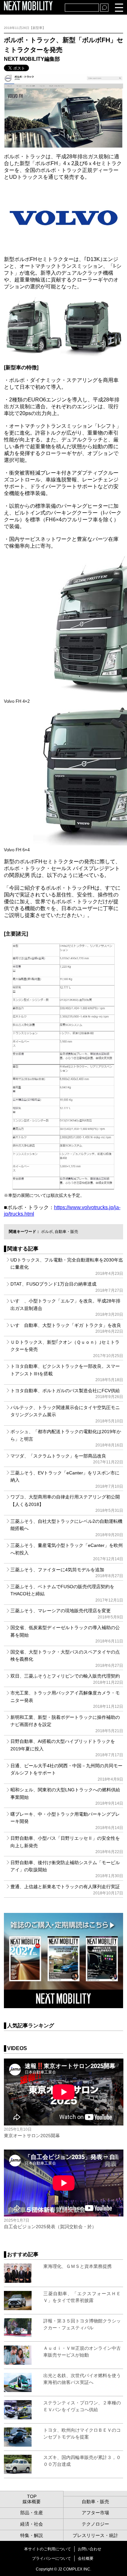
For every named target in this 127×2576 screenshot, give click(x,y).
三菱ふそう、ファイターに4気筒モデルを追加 (67, 1573)
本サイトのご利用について (48, 2549)
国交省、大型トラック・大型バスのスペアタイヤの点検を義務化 (67, 1659)
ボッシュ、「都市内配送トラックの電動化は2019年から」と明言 (67, 1438)
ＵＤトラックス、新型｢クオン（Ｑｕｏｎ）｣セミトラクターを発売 (67, 1349)
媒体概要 (32, 2502)
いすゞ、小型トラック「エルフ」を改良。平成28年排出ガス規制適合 (67, 1308)
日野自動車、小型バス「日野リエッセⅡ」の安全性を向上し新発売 (67, 1845)
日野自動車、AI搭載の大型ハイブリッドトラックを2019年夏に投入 (67, 1748)
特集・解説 (32, 2535)
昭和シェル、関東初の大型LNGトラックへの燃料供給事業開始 (67, 1796)
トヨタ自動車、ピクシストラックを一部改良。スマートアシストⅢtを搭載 (67, 1373)
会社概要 (86, 2558)
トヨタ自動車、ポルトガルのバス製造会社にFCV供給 (67, 1393)
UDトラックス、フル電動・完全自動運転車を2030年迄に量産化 (67, 1267)
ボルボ (47, 1232)
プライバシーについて (51, 2558)
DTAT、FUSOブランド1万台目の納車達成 (67, 1287)
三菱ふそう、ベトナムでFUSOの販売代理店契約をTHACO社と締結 (67, 1593)
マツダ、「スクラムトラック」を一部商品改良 (67, 1459)
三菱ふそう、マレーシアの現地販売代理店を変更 (67, 1614)
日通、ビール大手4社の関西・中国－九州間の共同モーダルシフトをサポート (67, 1772)
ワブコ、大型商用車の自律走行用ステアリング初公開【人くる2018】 (67, 1504)
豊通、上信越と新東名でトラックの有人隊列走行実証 (67, 1890)
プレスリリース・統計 (95, 2535)
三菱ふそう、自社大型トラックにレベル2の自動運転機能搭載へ (67, 1528)
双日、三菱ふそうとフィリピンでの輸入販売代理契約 (67, 1679)
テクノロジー (95, 2524)
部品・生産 (32, 2513)
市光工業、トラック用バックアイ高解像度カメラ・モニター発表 (67, 1700)
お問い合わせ (90, 2549)
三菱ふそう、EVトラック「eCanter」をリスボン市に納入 (67, 1479)
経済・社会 (32, 2524)
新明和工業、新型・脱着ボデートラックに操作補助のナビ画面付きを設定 (67, 1724)
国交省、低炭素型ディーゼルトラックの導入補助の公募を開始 (67, 1634)
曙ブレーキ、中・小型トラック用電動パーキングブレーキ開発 (67, 1821)
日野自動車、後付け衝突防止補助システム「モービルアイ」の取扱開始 (67, 1869)
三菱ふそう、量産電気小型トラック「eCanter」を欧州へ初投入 (67, 1552)
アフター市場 (95, 2513)
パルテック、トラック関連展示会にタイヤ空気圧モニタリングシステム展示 (67, 1414)
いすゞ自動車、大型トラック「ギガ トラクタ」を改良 (67, 1328)
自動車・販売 (66, 1232)
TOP (32, 2496)
